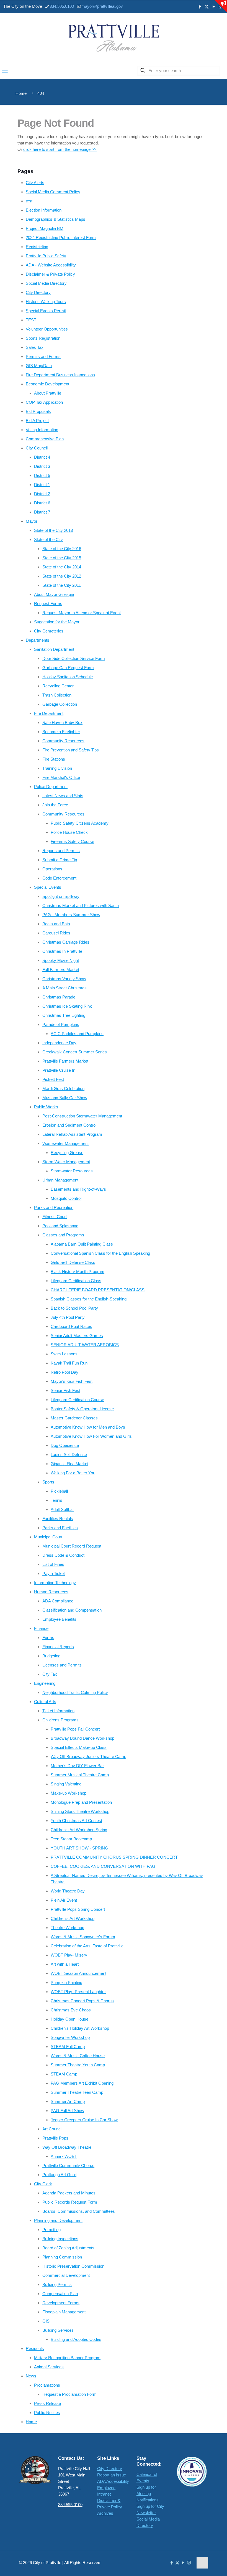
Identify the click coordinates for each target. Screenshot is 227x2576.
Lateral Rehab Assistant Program (72, 1134)
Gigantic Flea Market (69, 1464)
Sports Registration (43, 338)
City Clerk (43, 2184)
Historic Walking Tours (46, 302)
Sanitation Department (54, 649)
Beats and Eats (56, 924)
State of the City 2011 (62, 585)
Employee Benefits (59, 1619)
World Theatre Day (68, 1891)
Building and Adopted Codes (76, 2339)
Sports (48, 1482)
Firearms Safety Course (72, 841)
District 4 (42, 457)
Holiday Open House (69, 2019)
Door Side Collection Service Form (74, 658)
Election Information (44, 210)
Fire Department (49, 713)
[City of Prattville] (114, 38)
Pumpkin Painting (66, 1982)
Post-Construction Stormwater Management (82, 1116)
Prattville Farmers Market (65, 1061)
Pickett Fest (53, 1079)
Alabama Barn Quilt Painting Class (82, 1244)
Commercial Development (66, 2275)
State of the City (48, 539)
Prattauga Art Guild (59, 2175)
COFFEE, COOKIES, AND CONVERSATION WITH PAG (103, 1866)
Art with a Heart (65, 1964)
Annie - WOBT (64, 2156)
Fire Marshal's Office (61, 777)
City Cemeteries (49, 631)
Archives (105, 2513)
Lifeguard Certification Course (77, 1400)
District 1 (42, 485)
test (29, 201)
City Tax (50, 1674)
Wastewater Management (65, 1143)
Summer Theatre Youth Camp (78, 2065)
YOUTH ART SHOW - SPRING (79, 1848)
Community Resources (63, 741)
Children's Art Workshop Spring (79, 1830)
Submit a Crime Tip (60, 860)
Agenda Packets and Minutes (69, 2193)
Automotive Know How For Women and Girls (91, 1436)
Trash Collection (57, 695)
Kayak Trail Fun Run (69, 1363)
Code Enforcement (59, 878)
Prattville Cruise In (59, 1070)
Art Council (52, 2129)
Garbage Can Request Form (68, 668)
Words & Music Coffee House (78, 2056)
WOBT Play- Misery (69, 1955)
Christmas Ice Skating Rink (67, 1006)
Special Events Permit (46, 311)
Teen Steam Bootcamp (71, 1839)
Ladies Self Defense (69, 1455)
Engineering (45, 1683)
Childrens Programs (60, 1720)
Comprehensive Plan (45, 439)
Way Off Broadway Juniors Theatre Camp (88, 1756)
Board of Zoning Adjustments (68, 2248)
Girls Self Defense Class (73, 1262)
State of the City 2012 (62, 576)
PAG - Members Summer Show (71, 915)
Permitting (51, 2230)
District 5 (42, 475)
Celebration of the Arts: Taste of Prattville (87, 1946)
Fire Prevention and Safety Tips (71, 750)
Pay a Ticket (54, 1573)
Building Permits (57, 2284)
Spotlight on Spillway (61, 896)
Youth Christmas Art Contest (76, 1821)
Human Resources (51, 1592)
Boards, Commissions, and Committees (79, 2211)
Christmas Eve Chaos (71, 2010)
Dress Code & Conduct (63, 1555)
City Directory (38, 292)
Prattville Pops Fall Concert (75, 1729)
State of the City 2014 (62, 567)
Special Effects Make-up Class (79, 1747)
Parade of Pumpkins (61, 1024)
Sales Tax (35, 347)
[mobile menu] (5, 71)
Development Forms (61, 2303)
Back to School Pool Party (74, 1308)
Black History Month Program (78, 1272)
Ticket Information (58, 1711)
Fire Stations (54, 759)
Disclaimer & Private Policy (50, 274)
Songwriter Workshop (70, 2037)
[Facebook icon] (200, 7)
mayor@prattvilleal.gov (102, 6)
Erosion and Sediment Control (69, 1125)
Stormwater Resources (72, 1171)
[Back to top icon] (202, 2563)
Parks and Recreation (54, 1207)
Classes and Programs (63, 1235)
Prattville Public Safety (46, 256)
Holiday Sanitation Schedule (68, 677)
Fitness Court (55, 1217)
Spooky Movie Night (61, 960)
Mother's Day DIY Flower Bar (77, 1766)
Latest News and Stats (63, 796)
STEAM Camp (64, 2074)
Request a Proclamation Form (69, 2394)
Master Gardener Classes (74, 1418)
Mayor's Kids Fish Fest (72, 1381)
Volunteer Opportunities (47, 329)
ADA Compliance (58, 1601)
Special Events (48, 887)
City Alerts (35, 183)
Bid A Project (37, 421)
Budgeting (51, 1656)
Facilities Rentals (58, 1519)
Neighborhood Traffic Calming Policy (75, 1692)
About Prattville (48, 393)
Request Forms (48, 604)
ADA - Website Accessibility (51, 265)
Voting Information (42, 430)
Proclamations (47, 2385)
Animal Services (49, 2367)
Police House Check (69, 832)
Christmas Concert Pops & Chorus (82, 2001)
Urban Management (60, 1180)
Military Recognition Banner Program (67, 2358)
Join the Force (55, 805)
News (31, 2376)
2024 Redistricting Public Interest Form (61, 237)
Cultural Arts (45, 1702)
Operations (52, 869)
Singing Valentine (66, 1784)
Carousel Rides (56, 933)
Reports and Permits (61, 851)
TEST (31, 320)
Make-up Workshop (69, 1793)
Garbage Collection (60, 704)
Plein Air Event (64, 1900)
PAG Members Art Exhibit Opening (82, 2083)
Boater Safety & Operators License (82, 1409)
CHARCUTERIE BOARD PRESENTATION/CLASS (98, 1290)
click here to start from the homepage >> (60, 149)
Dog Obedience (65, 1445)
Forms (48, 1638)
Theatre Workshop (67, 1928)
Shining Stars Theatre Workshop (80, 1811)
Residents (35, 2348)
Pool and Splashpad (60, 1226)
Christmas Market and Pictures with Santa (81, 905)
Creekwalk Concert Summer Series (75, 1052)
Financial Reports (58, 1647)
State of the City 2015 (62, 558)
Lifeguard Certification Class (76, 1281)
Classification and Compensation (72, 1610)
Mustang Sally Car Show (65, 1098)
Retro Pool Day (65, 1372)
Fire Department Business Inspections (60, 375)
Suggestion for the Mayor (57, 622)
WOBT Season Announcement (78, 1973)
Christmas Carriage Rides (66, 942)
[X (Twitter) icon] (207, 7)
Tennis (56, 1500)
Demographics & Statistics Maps (56, 219)
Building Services (58, 2330)
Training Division (57, 768)
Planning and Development (58, 2220)
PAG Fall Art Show (67, 2111)
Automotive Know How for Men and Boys (88, 1427)
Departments (38, 640)
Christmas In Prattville (62, 951)
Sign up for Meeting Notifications (148, 2494)
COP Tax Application (44, 402)
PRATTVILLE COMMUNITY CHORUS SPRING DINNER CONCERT (114, 1857)
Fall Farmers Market (61, 970)
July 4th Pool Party (68, 1317)
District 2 (42, 494)
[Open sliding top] (221, 6)
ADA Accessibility (113, 2481)
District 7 (42, 512)
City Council (37, 448)
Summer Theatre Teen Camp (77, 2092)
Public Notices (47, 2413)
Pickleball (59, 1491)
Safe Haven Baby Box (62, 722)
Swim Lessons (64, 1354)
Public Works (46, 1107)
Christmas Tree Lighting (64, 1015)
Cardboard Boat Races (71, 1326)
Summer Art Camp (68, 2101)
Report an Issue (112, 2475)
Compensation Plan (60, 2294)
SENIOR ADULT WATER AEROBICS (85, 1345)
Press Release (47, 2403)
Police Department (51, 787)
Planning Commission (62, 2257)
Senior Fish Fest (65, 1390)
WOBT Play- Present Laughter (78, 1992)
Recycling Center (58, 686)
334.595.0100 (62, 6)
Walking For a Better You (73, 1473)
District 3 (42, 466)
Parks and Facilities (60, 1528)
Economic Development (47, 384)
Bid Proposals (38, 411)
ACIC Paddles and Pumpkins (77, 1034)
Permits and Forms (43, 356)
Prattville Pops (55, 2138)
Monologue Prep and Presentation (81, 1802)
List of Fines (53, 1564)
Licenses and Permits (62, 1665)
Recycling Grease (67, 1153)
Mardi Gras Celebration (63, 1088)
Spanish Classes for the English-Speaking (89, 1299)
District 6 (42, 503)
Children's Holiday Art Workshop (80, 2028)
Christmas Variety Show (64, 979)
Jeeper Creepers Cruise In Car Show (84, 2120)
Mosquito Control (66, 1198)
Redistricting (37, 247)
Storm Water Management (66, 1162)
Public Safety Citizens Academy (80, 823)
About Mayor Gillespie (54, 594)
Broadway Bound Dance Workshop (82, 1738)
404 (41, 93)
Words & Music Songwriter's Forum (83, 1937)
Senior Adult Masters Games (77, 1336)
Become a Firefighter (61, 732)
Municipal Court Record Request (72, 1546)
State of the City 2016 (62, 549)
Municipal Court (48, 1537)
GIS (46, 2321)
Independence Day (59, 1043)
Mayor (32, 521)
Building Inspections (60, 2239)
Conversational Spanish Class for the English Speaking (100, 1253)
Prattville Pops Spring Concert (78, 1909)
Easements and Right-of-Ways (78, 1189)
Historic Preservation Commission (73, 2266)
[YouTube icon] (214, 7)
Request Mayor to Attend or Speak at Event (82, 613)
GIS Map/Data (39, 366)
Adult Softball (62, 1509)
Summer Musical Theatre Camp (80, 1775)
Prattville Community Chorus (68, 2165)
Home (21, 93)
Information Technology (55, 1583)
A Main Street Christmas (65, 988)
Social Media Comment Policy (53, 192)
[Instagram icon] (189, 2563)
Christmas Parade (59, 997)
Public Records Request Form (70, 2202)
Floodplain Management (64, 2312)
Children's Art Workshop (73, 1918)
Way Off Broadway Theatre (67, 2147)
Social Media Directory (46, 283)
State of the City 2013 (53, 530)
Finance (41, 1628)
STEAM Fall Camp (68, 2047)
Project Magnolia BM (45, 228)
